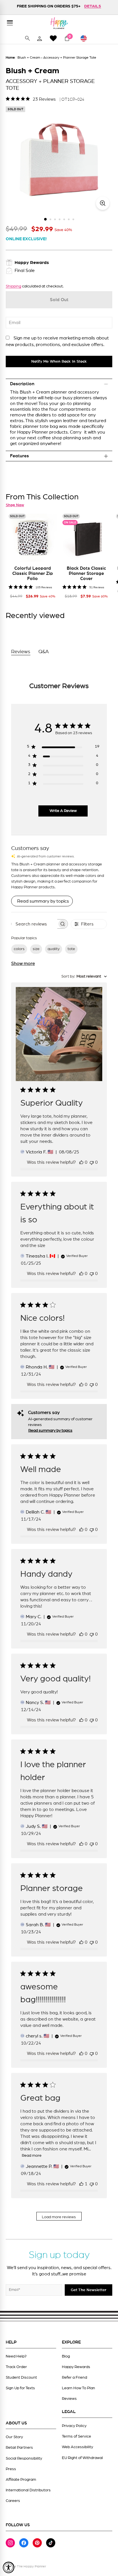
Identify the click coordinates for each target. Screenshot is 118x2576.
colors (19, 949)
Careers (13, 2501)
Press (11, 2469)
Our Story (14, 2437)
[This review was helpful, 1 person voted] (81, 2184)
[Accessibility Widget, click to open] (9, 2567)
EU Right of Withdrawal (82, 2458)
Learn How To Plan (78, 2388)
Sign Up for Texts (20, 2388)
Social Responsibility (24, 2458)
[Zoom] (103, 203)
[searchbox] (34, 924)
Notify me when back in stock (59, 362)
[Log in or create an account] (40, 38)
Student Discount (21, 2378)
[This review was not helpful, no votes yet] (92, 1162)
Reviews (69, 2399)
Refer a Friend (74, 2378)
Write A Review (63, 811)
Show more (23, 964)
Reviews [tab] (21, 652)
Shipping (13, 286)
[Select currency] (86, 38)
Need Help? (16, 2356)
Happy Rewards (76, 2367)
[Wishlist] (53, 38)
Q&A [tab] (44, 652)
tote (71, 949)
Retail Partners (19, 2448)
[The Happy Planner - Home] (59, 23)
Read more (32, 2156)
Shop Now (15, 505)
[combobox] (84, 977)
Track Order (16, 2367)
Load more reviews (59, 2217)
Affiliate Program (21, 2480)
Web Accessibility (77, 2447)
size (36, 949)
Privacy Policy (74, 2426)
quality (54, 949)
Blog (66, 2356)
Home (10, 57)
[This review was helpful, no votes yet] (81, 1162)
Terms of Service (76, 2436)
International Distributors (28, 2490)
